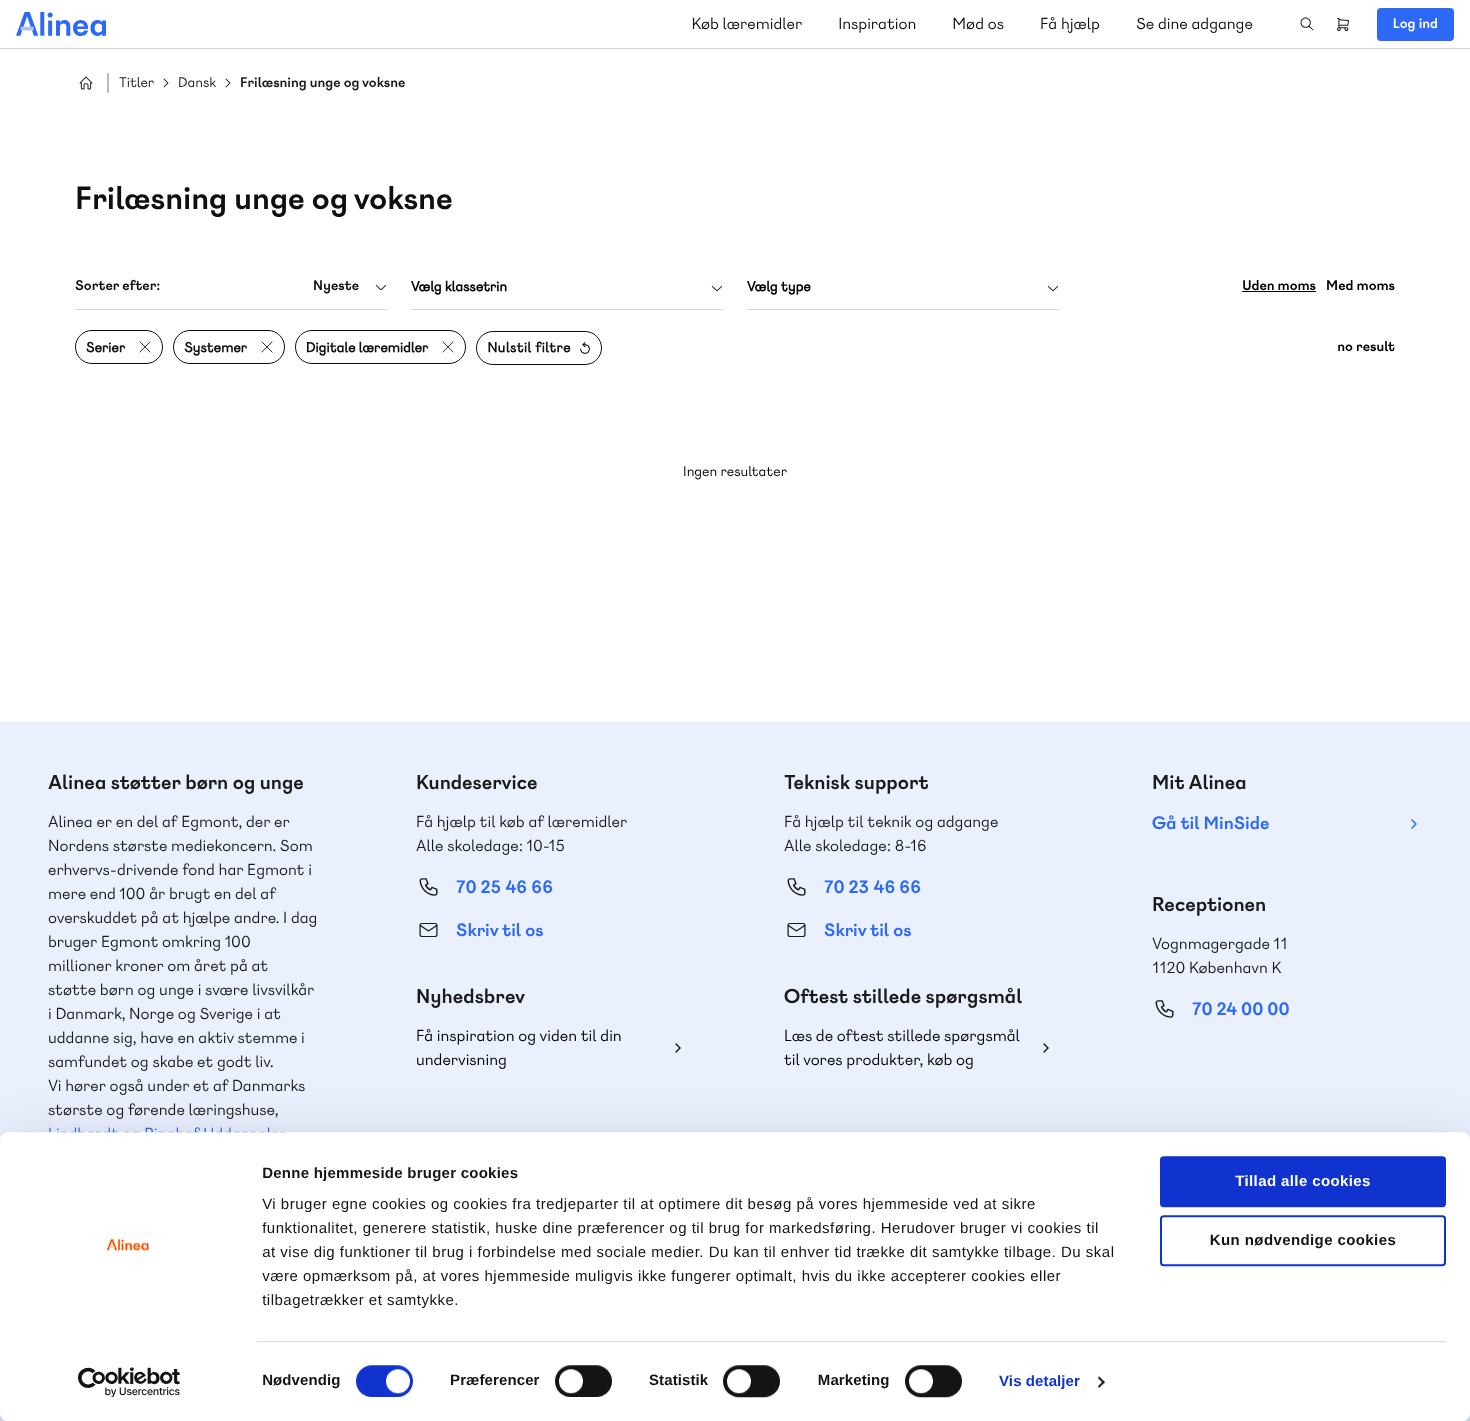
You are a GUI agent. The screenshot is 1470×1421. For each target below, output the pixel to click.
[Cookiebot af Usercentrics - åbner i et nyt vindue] (129, 1382)
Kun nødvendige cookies (1303, 1240)
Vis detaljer (1039, 1381)
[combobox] (231, 286)
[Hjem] (61, 24)
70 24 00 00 (1241, 1009)
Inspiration (877, 23)
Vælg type (779, 287)
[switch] (583, 1381)
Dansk (197, 83)
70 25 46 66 (504, 887)
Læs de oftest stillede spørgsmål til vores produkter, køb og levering (902, 1048)
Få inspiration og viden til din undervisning (519, 1047)
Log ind (1415, 24)
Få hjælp (1070, 23)
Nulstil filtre (529, 348)
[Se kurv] (1343, 24)
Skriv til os (499, 930)
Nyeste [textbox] (336, 286)
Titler (136, 83)
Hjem (86, 83)
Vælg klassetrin (459, 287)
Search (1307, 24)
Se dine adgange (1194, 23)
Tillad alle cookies (1303, 1181)
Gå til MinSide (1210, 823)
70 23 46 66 (872, 887)
